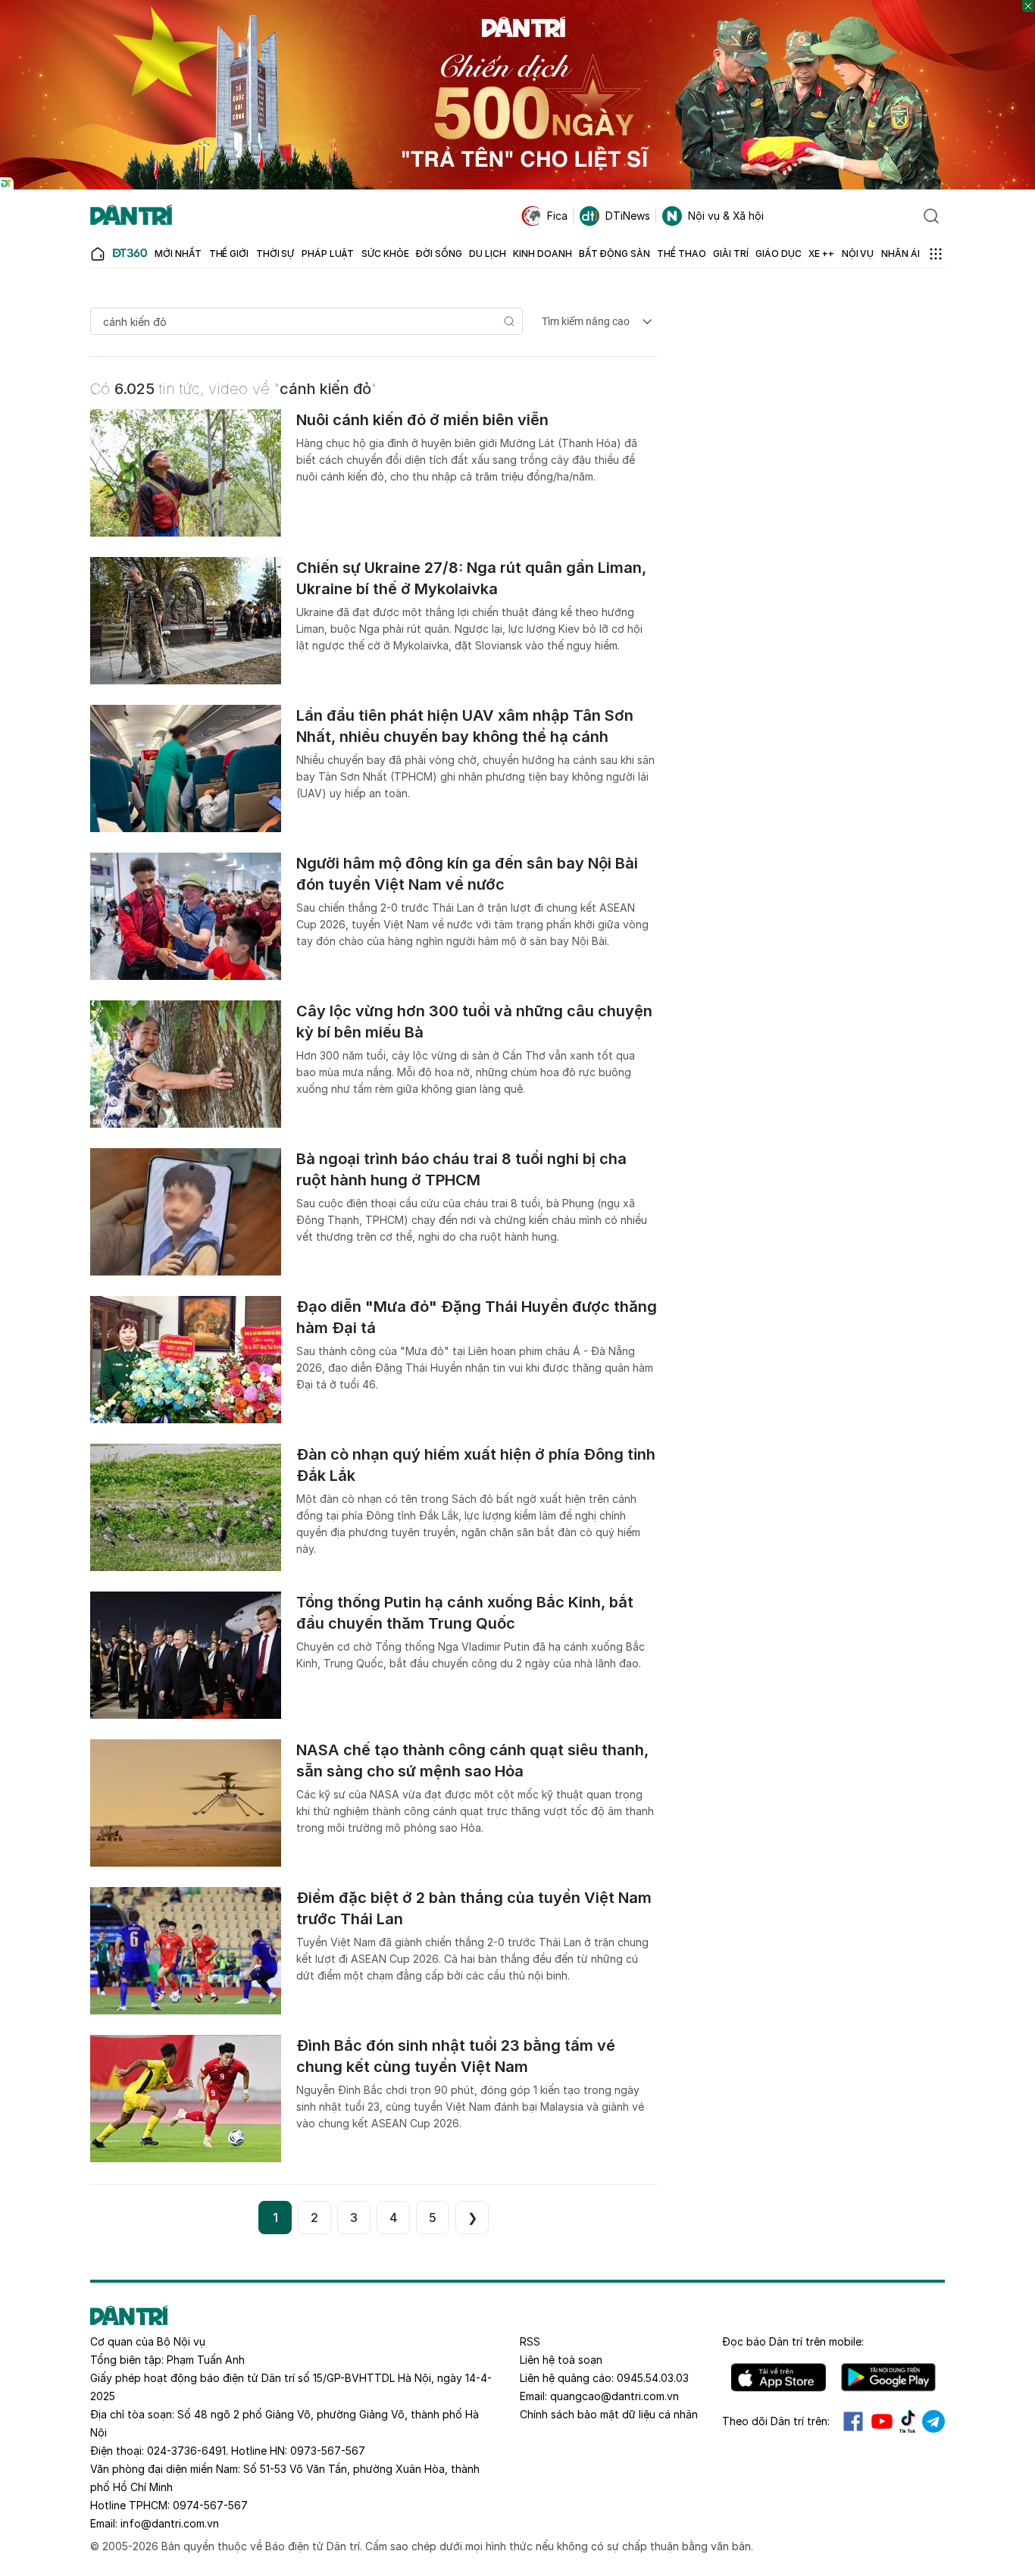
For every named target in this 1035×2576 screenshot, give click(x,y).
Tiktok (908, 2421)
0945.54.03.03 (653, 2378)
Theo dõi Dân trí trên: (776, 2421)
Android (888, 2377)
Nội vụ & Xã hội (726, 216)
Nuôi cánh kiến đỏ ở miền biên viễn (422, 420)
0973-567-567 (328, 2451)
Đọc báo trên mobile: (793, 2341)
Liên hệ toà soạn (561, 2360)
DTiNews (628, 216)
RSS (530, 2341)
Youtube (882, 2421)
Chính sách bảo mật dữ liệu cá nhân (609, 2414)
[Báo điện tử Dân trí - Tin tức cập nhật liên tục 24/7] (131, 216)
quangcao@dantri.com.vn (614, 2396)
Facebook (853, 2421)
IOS (779, 2377)
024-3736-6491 (186, 2451)
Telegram (933, 2421)
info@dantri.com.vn (170, 2523)
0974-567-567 (210, 2505)
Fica (557, 216)
